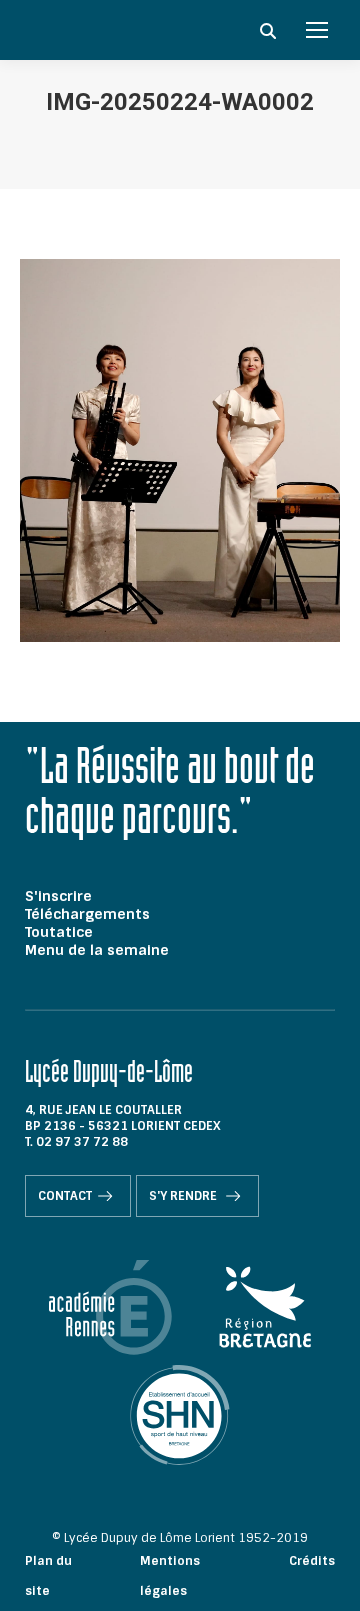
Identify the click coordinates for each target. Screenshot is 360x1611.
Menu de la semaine (97, 950)
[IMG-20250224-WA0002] (180, 450)
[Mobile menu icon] (317, 30)
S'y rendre (184, 1196)
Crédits (312, 1561)
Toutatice (59, 932)
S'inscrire (58, 896)
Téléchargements (87, 914)
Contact (65, 1196)
